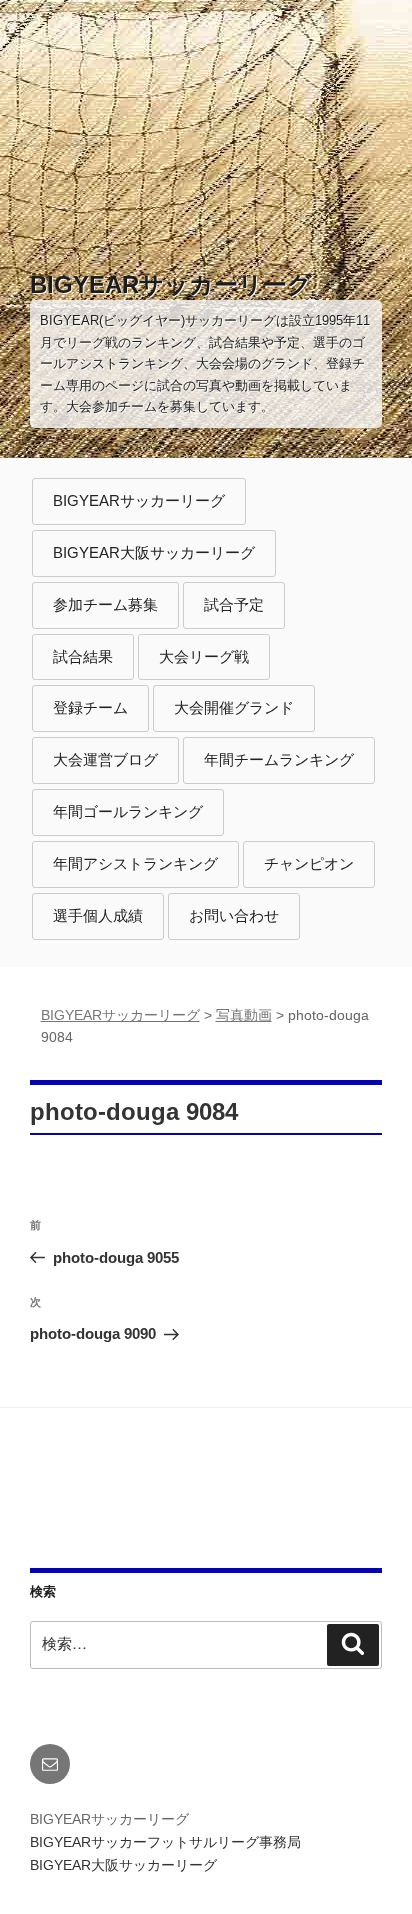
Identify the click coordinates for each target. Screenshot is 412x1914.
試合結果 (83, 656)
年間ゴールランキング (128, 811)
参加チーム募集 (105, 604)
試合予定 (234, 604)
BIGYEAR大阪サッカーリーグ (154, 552)
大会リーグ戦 (204, 656)
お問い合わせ (234, 915)
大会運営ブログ (105, 759)
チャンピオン (309, 863)
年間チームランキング (279, 759)
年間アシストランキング (135, 863)
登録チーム (90, 707)
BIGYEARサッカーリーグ (171, 284)
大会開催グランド (234, 707)
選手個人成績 (98, 915)
